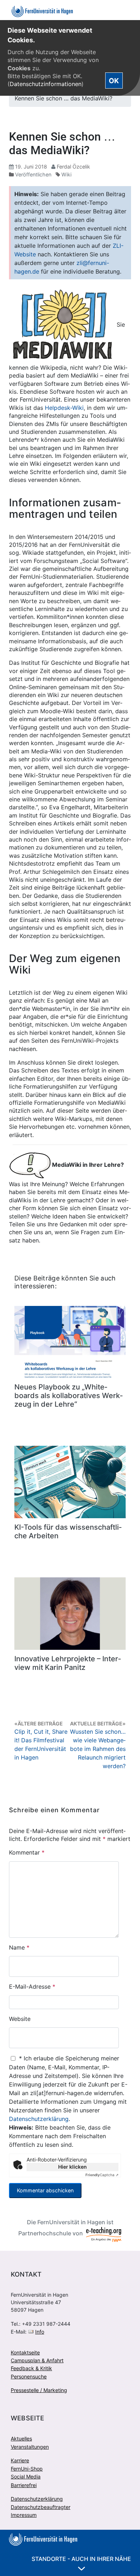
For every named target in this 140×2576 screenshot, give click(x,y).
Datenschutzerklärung (39, 2119)
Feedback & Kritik (31, 2368)
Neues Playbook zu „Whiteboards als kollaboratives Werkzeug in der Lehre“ (69, 1396)
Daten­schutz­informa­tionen (46, 84)
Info (40, 2332)
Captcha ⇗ (102, 2175)
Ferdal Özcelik (73, 167)
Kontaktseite (25, 2352)
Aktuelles (21, 2438)
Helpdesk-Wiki (64, 408)
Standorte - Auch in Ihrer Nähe (81, 2559)
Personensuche (29, 2376)
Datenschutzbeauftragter (41, 2507)
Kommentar (27, 1852)
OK (114, 81)
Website (20, 2019)
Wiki (66, 174)
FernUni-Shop (27, 2469)
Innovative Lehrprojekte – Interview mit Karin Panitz (68, 1663)
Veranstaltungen (30, 2447)
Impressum (24, 2515)
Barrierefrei (24, 2485)
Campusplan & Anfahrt (37, 2360)
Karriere (20, 2460)
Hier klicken (73, 2167)
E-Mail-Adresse (32, 1987)
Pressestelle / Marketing (39, 2390)
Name (19, 1947)
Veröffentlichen (33, 174)
